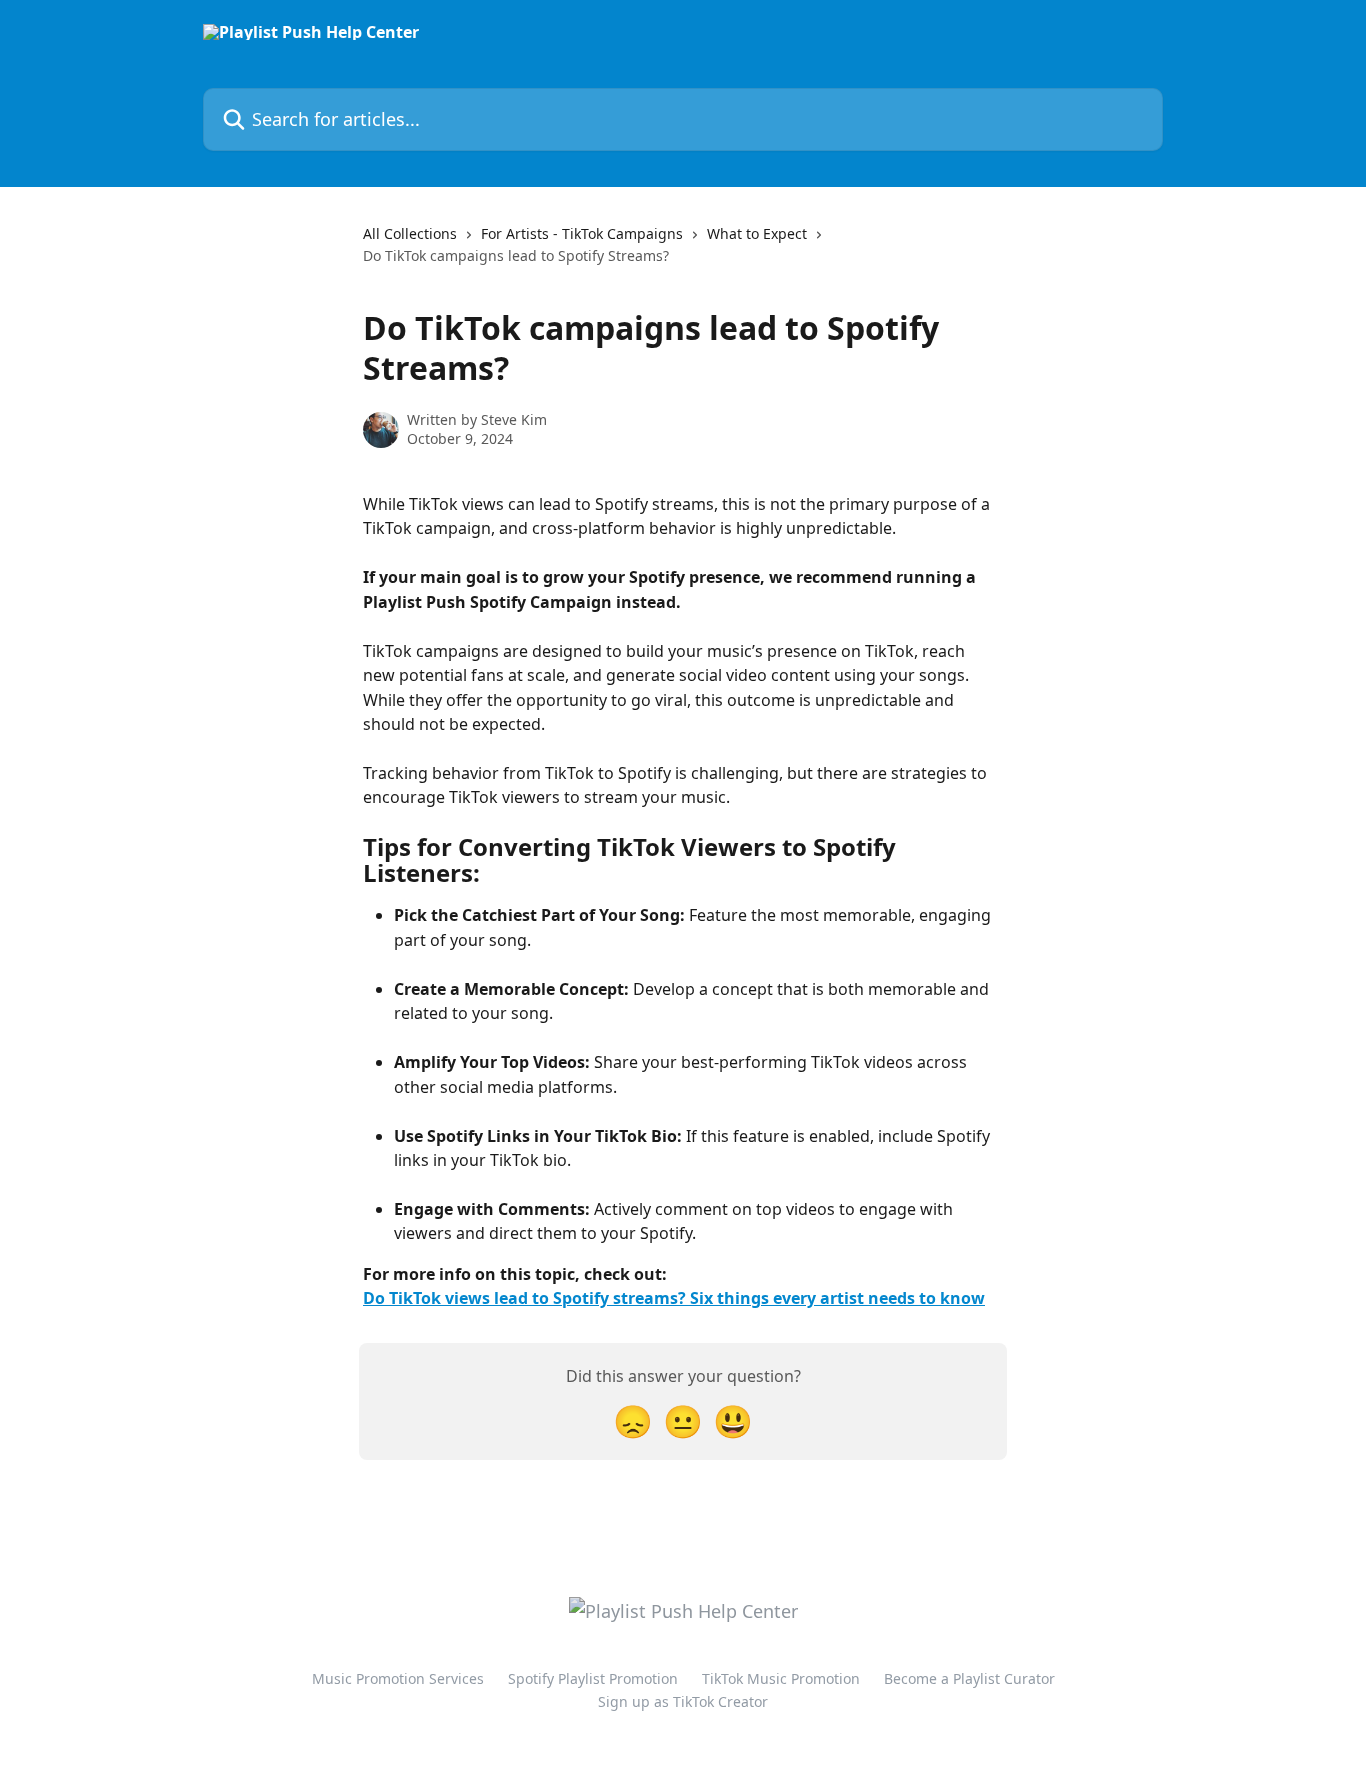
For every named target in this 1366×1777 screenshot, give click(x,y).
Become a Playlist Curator (969, 1678)
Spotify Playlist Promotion (593, 1678)
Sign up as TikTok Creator (683, 1701)
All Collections (410, 233)
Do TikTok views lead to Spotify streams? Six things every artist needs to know (674, 1298)
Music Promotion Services (398, 1678)
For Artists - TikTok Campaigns (582, 233)
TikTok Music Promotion (781, 1678)
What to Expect (757, 233)
